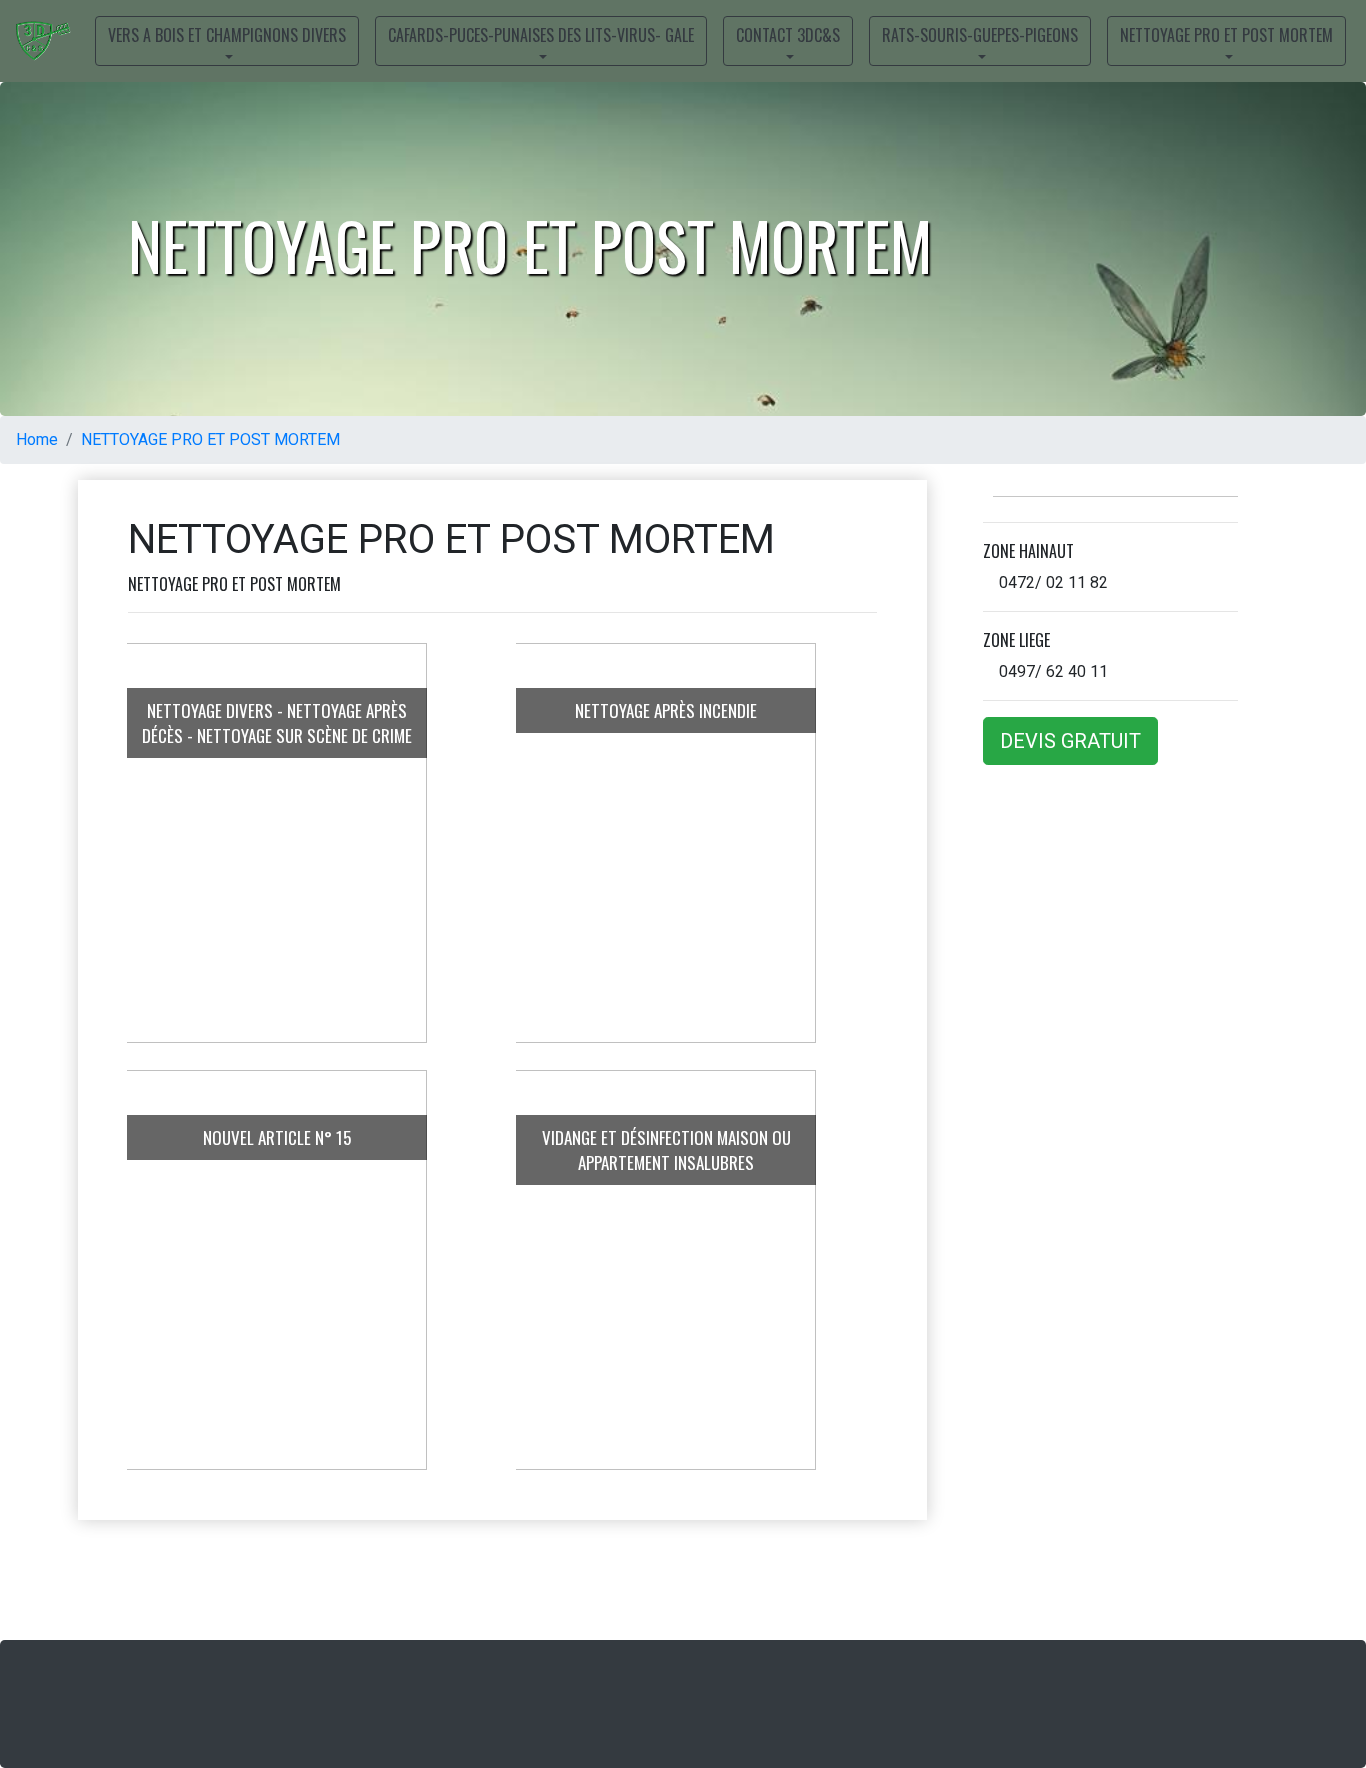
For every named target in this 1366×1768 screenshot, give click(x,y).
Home (37, 439)
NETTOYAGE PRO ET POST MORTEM (210, 439)
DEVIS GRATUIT (1070, 741)
